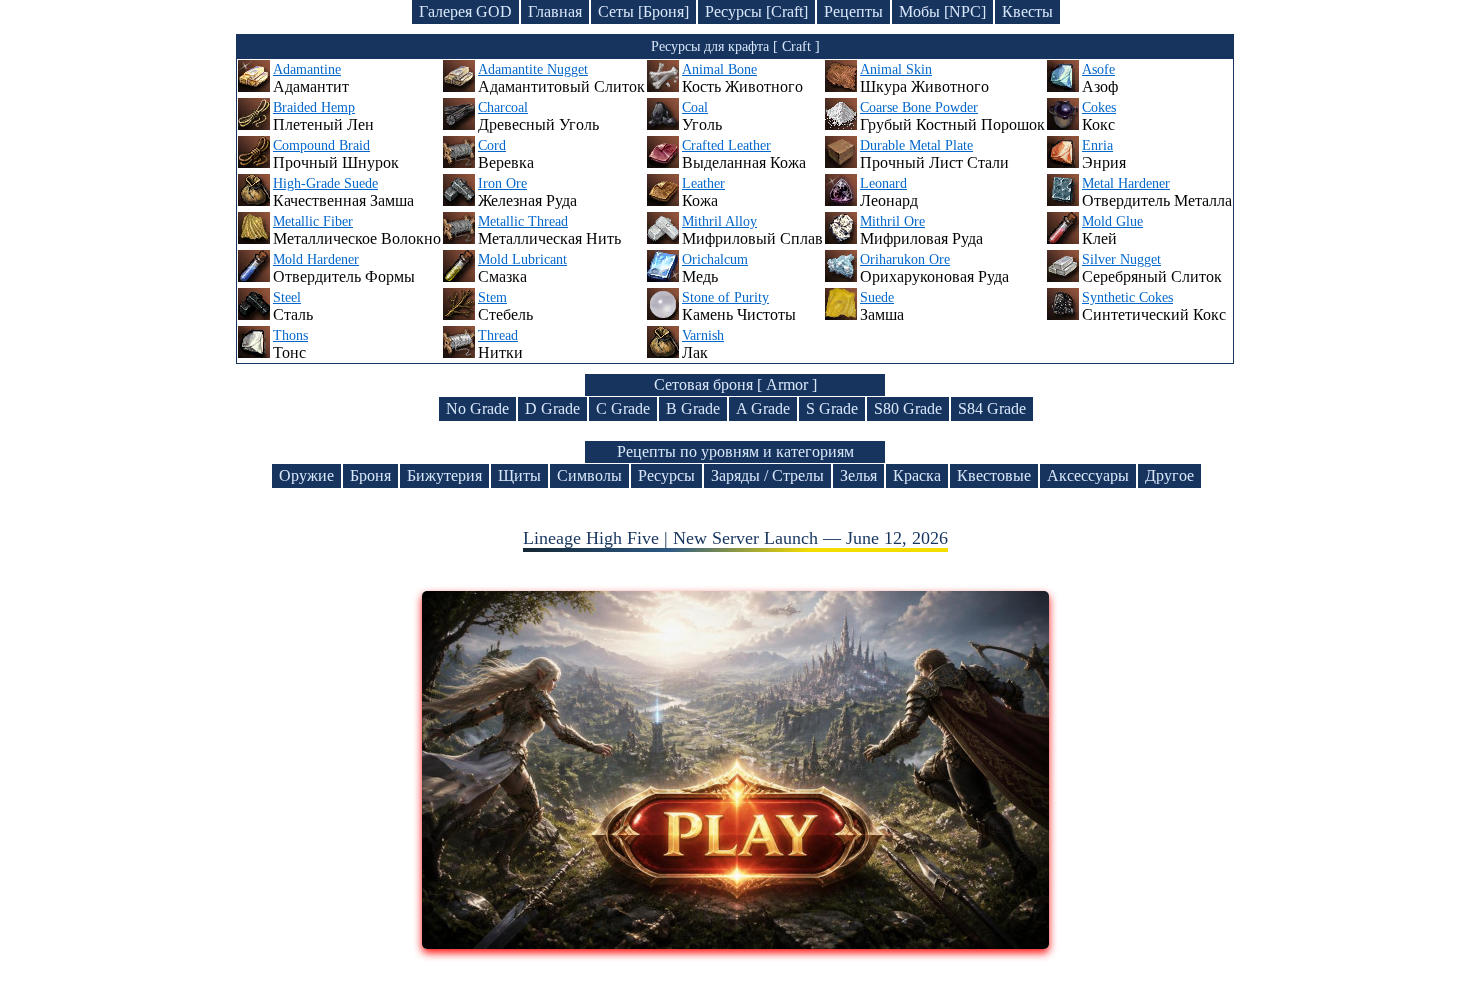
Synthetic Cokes (1127, 297)
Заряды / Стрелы (767, 475)
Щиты (519, 475)
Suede (877, 297)
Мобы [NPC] (942, 11)
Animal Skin (896, 69)
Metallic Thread (523, 221)
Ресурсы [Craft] (756, 11)
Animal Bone (719, 69)
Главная (555, 11)
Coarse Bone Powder (919, 107)
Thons (290, 335)
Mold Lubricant (522, 259)
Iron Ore (502, 183)
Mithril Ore (892, 221)
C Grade (623, 408)
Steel (287, 297)
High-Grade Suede (325, 183)
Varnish (703, 335)
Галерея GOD (465, 11)
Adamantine (307, 69)
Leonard (883, 183)
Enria (1097, 145)
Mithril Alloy (719, 221)
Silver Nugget (1121, 259)
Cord (492, 145)
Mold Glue (1112, 221)
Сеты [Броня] (643, 11)
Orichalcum (715, 259)
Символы (589, 475)
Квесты (1027, 11)
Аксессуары (1088, 475)
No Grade (477, 408)
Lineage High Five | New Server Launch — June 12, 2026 (735, 538)
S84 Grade (992, 408)
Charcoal (503, 107)
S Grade (832, 408)
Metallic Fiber (313, 221)
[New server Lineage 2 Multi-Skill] (735, 943)
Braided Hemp (314, 107)
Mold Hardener (316, 259)
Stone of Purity (725, 297)
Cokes (1099, 107)
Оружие (306, 475)
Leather (703, 183)
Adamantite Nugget (533, 69)
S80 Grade (908, 408)
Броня (370, 475)
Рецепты (853, 11)
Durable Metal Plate (916, 145)
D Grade (552, 408)
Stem (492, 297)
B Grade (693, 408)
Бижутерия (444, 475)
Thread (498, 335)
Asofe (1098, 69)
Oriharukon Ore (905, 259)
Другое (1169, 475)
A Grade (763, 408)
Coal (695, 107)
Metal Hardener (1126, 183)
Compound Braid (321, 145)
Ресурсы (666, 475)
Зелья (858, 475)
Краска (917, 475)
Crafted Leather (726, 145)
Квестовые (994, 475)
